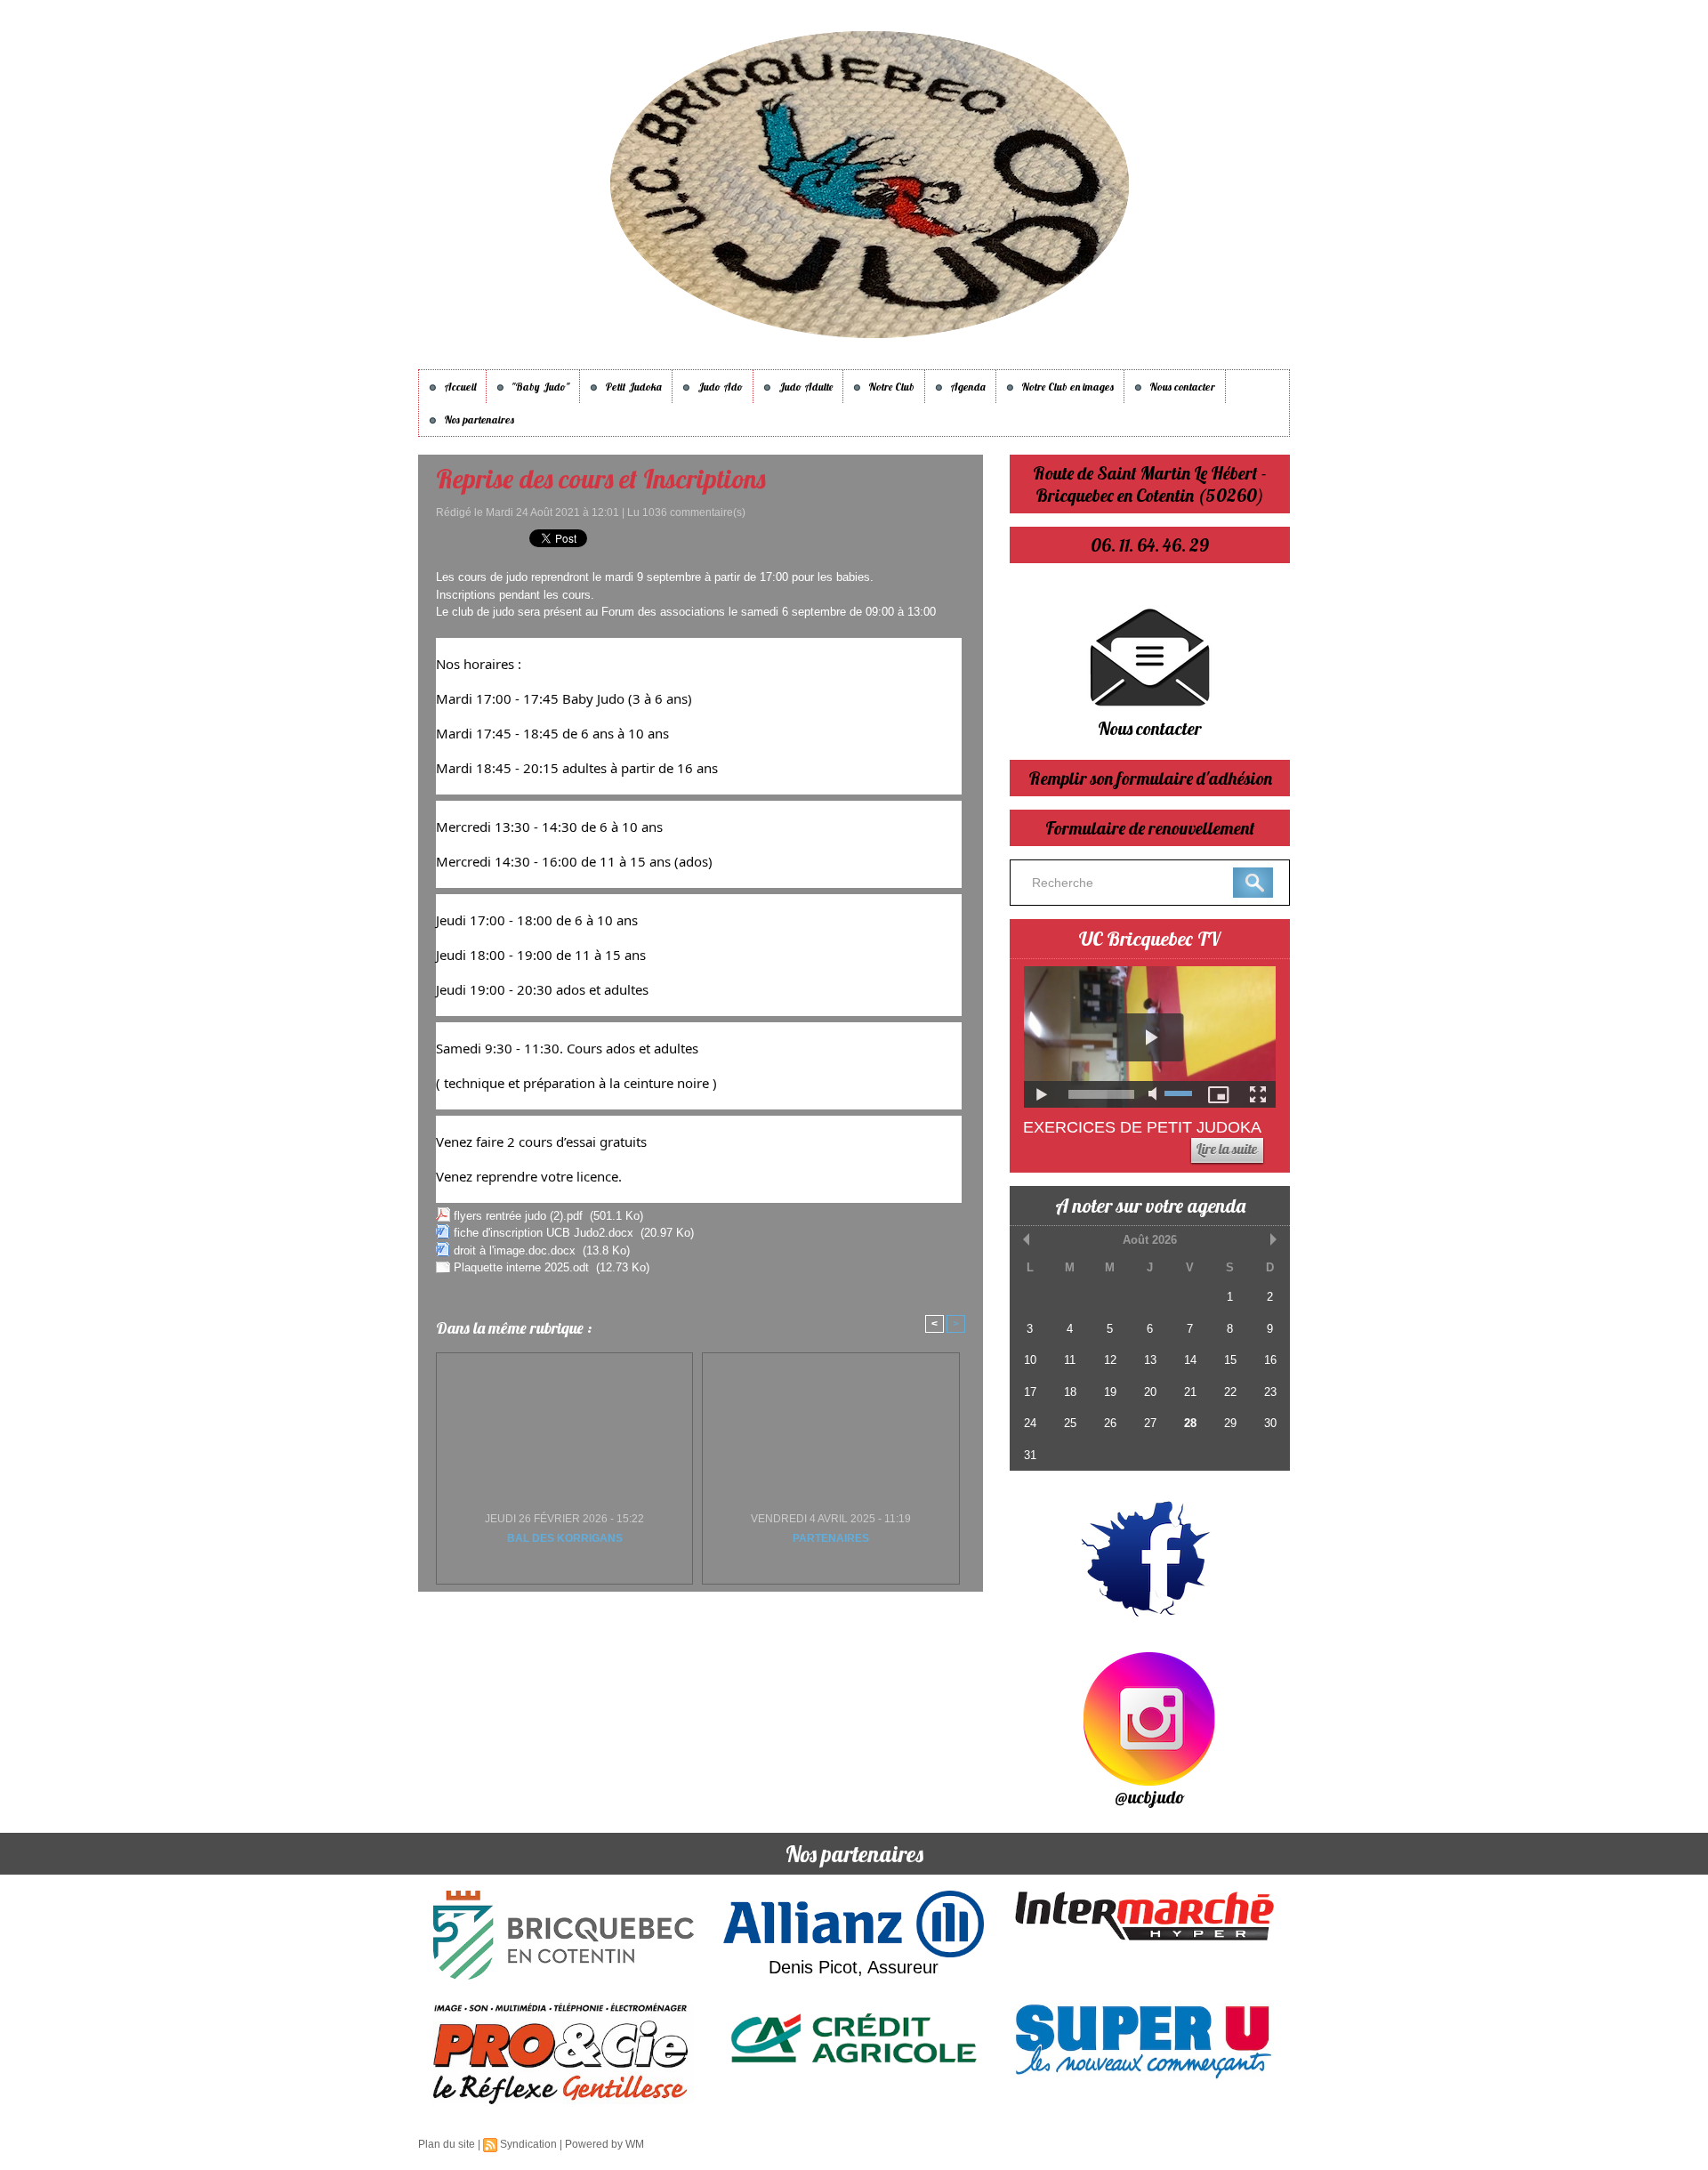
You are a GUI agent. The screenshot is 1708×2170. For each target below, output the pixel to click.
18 (1070, 1392)
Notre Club (890, 387)
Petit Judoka (632, 387)
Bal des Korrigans (565, 1538)
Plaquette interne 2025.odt (521, 1267)
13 (1150, 1360)
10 (1030, 1360)
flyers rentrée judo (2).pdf (518, 1216)
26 (1110, 1423)
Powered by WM (604, 2144)
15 (1230, 1360)
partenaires (831, 1538)
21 (1190, 1392)
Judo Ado (719, 387)
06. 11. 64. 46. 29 (1150, 545)
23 (1270, 1392)
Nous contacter (1181, 387)
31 (1030, 1455)
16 (1270, 1360)
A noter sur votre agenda (1150, 1206)
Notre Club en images (1066, 387)
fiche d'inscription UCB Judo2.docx (544, 1233)
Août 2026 (1150, 1240)
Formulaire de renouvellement (1150, 828)
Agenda (967, 387)
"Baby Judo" (539, 387)
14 (1190, 1360)
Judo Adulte (804, 387)
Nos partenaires (478, 419)
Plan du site (447, 2144)
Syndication (528, 2144)
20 (1150, 1392)
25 (1070, 1423)
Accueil (459, 387)
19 (1110, 1392)
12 (1110, 1360)
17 (1030, 1392)
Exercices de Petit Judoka (1142, 1127)
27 (1150, 1423)
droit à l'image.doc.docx (515, 1250)
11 (1070, 1360)
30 (1270, 1423)
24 (1030, 1423)
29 (1230, 1423)
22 (1230, 1392)
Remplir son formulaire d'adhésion (1150, 778)
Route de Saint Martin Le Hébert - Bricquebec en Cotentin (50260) (1150, 484)
